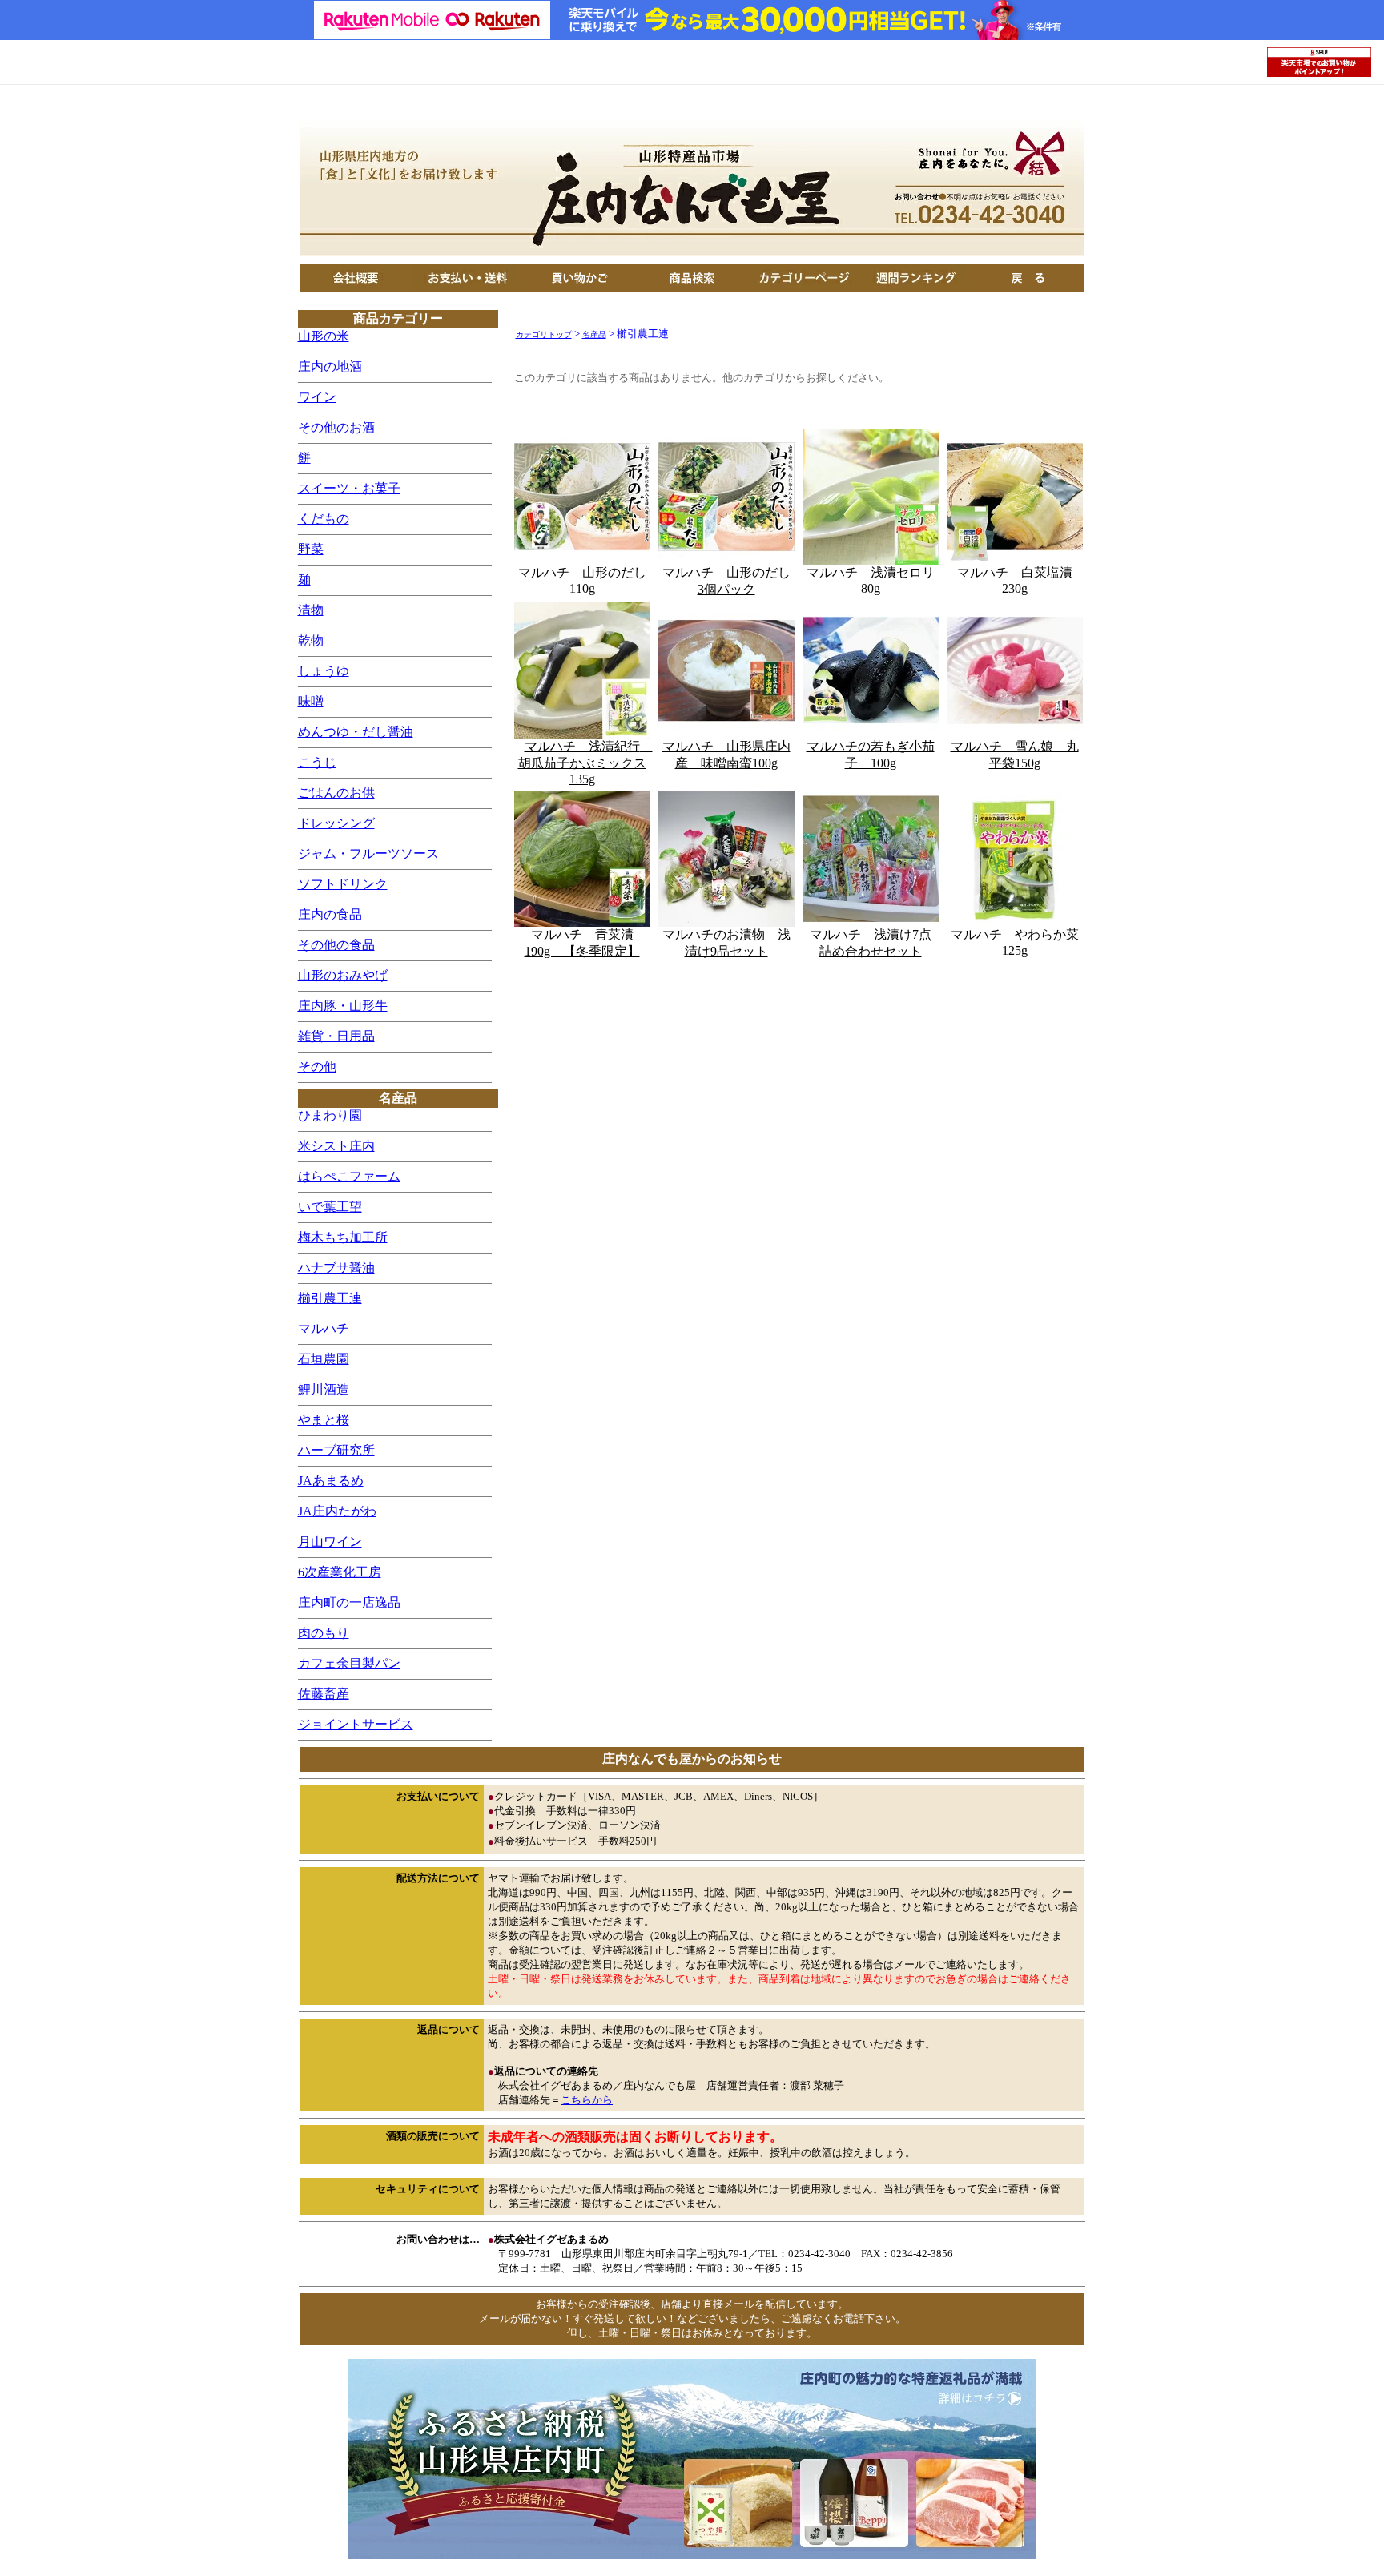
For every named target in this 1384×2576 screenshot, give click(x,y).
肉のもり (324, 1633)
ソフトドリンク (343, 884)
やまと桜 (324, 1420)
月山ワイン (330, 1542)
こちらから (587, 2100)
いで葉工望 (330, 1207)
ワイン (317, 397)
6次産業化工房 (340, 1572)
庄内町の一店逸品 (349, 1602)
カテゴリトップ (544, 334)
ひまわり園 (330, 1115)
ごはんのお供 (336, 793)
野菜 (311, 549)
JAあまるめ (331, 1481)
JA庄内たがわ (337, 1511)
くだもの (324, 519)
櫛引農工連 (330, 1298)
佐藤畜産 (324, 1694)
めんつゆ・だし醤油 (356, 732)
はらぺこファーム (349, 1176)
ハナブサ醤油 (336, 1268)
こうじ (317, 762)
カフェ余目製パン (349, 1663)
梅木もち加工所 (343, 1237)
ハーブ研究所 (336, 1450)
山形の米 (324, 336)
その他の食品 (336, 945)
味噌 (311, 701)
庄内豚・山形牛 (343, 1006)
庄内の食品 (330, 914)
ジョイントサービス (356, 1724)
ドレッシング (336, 823)
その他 (317, 1067)
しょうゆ (324, 671)
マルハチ (324, 1328)
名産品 (594, 334)
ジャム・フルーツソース (368, 853)
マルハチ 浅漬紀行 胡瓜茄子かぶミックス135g (585, 763)
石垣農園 (324, 1359)
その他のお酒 (336, 427)
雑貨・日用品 (336, 1036)
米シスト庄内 (336, 1146)
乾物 (311, 640)
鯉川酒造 (324, 1389)
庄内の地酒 (330, 366)
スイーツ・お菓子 (349, 488)
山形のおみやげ (343, 975)
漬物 (311, 610)
